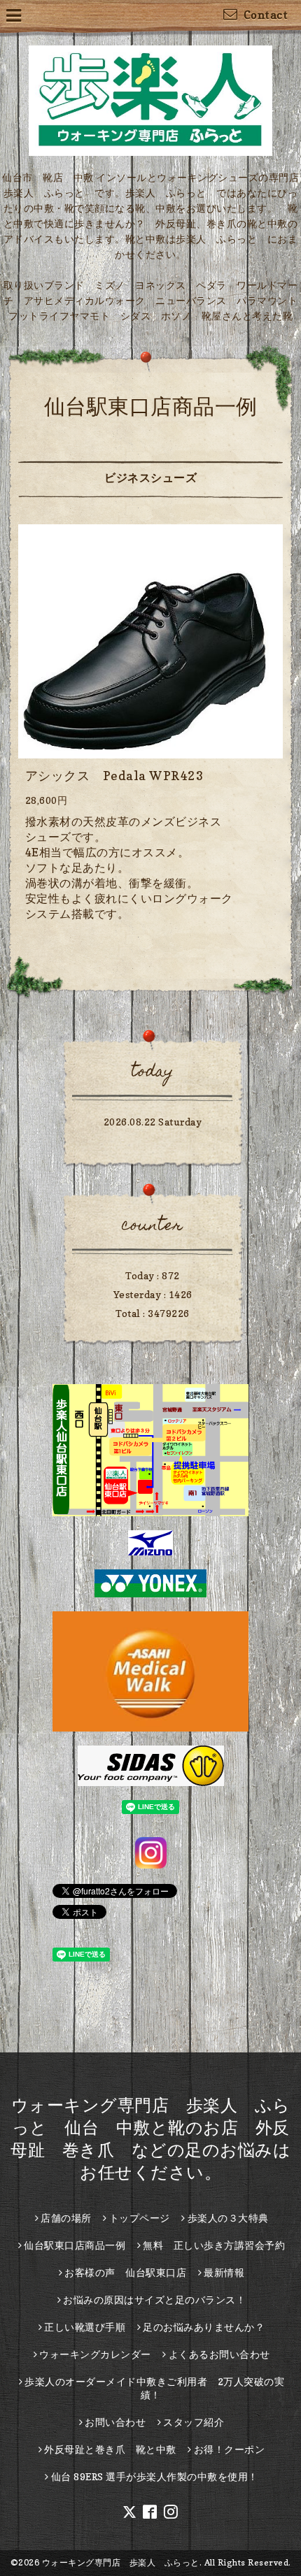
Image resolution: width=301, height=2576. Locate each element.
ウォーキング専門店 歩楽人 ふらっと (121, 2562)
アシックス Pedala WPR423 (115, 776)
